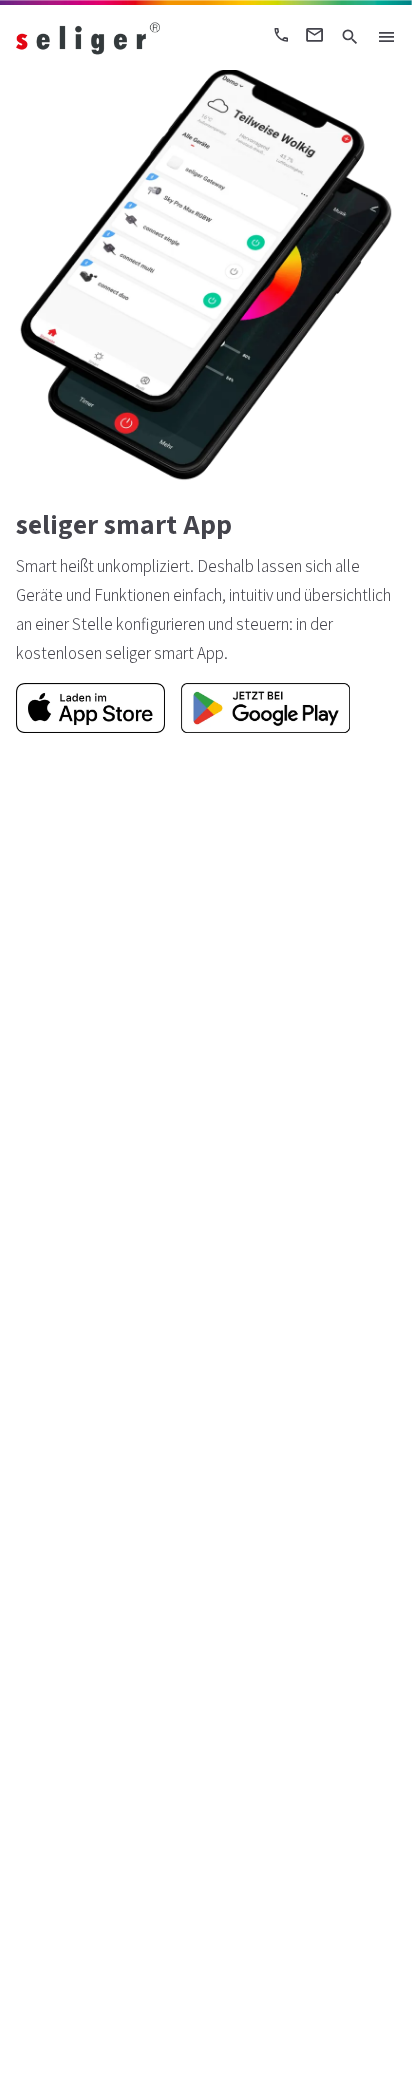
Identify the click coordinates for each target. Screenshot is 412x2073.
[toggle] (386, 37)
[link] (107, 37)
